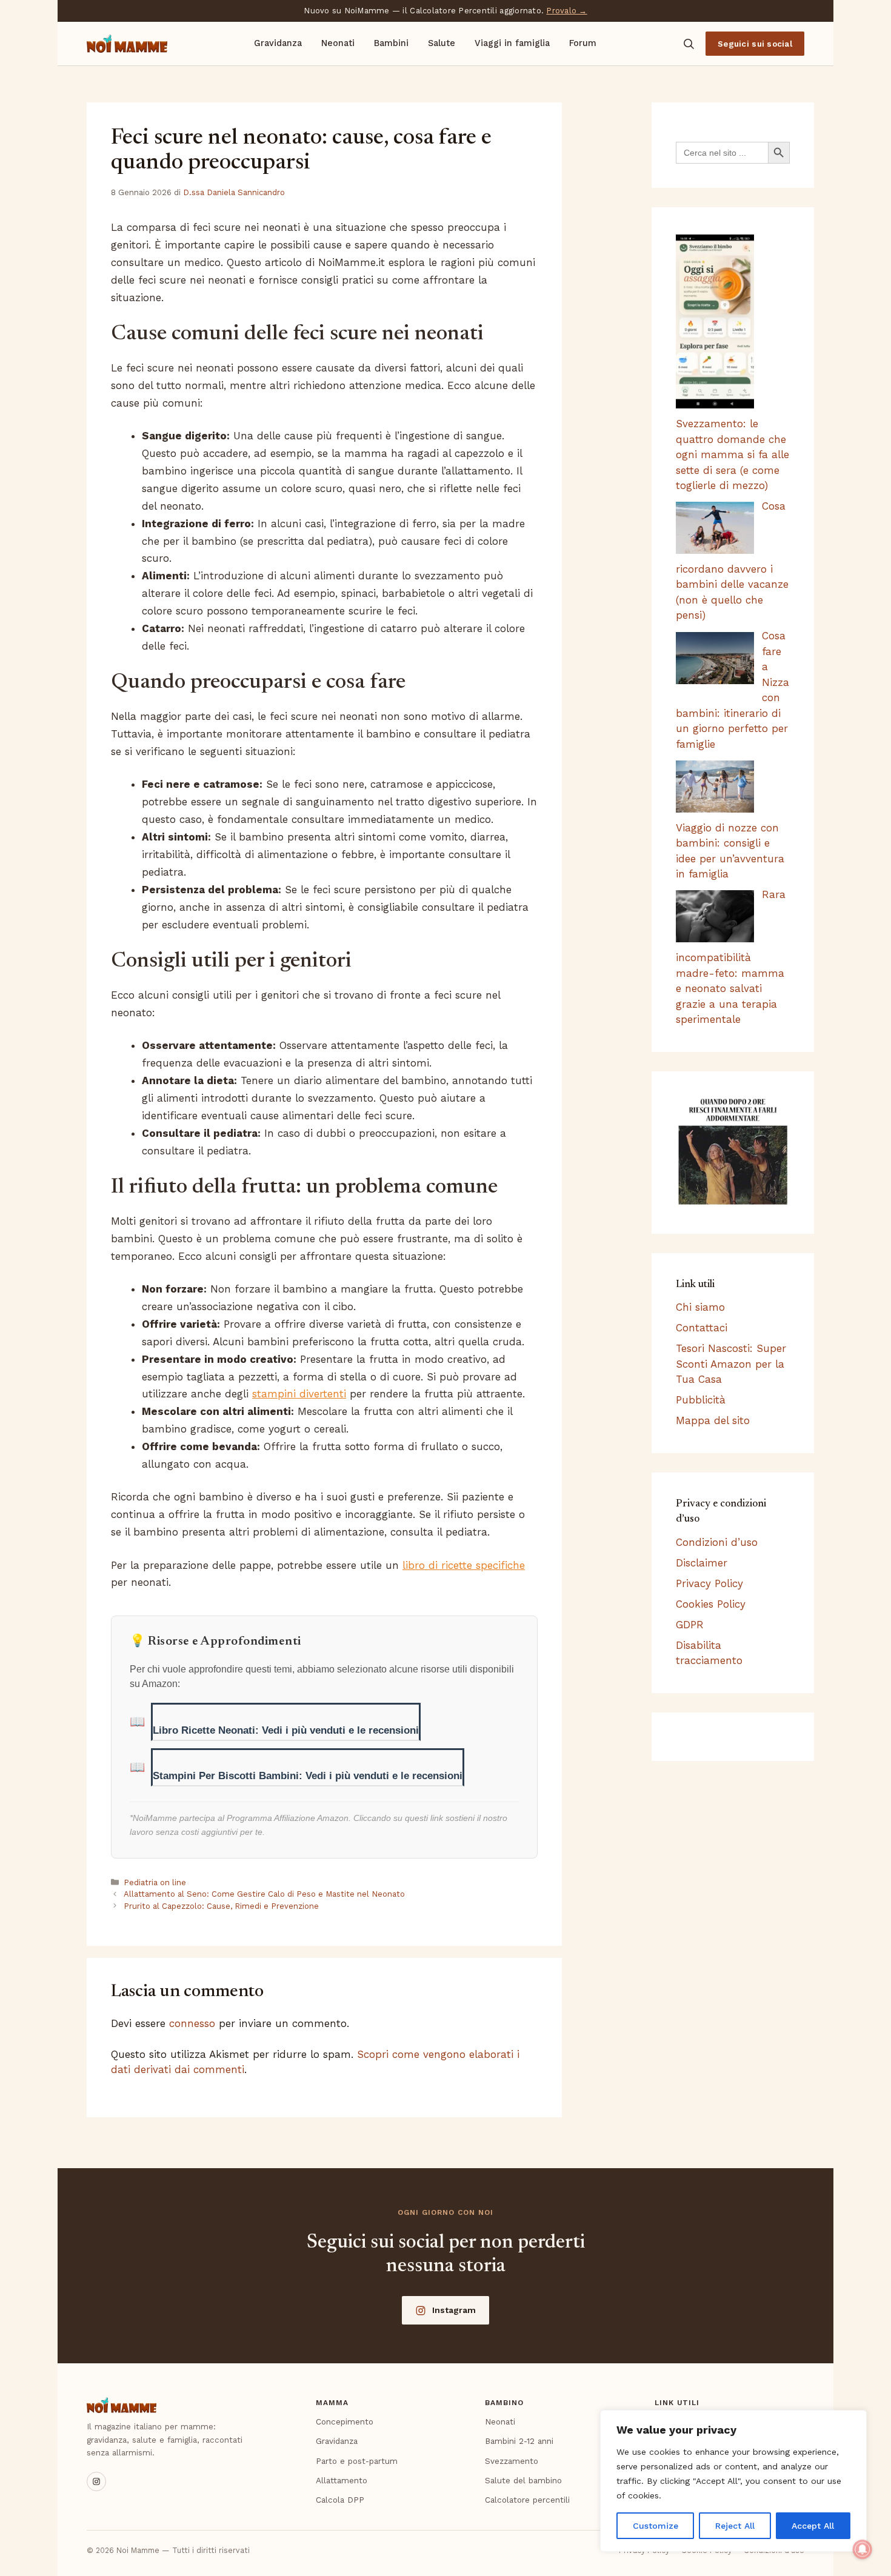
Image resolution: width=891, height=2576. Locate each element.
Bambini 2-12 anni (519, 2441)
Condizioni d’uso (717, 1542)
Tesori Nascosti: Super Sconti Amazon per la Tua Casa (731, 1364)
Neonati (338, 43)
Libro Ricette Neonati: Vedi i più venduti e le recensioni (286, 1730)
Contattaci (702, 1328)
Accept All (813, 2526)
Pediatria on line (155, 1882)
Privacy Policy (709, 1583)
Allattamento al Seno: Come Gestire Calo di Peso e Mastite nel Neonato (264, 1894)
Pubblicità (701, 1400)
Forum (583, 43)
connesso (192, 2023)
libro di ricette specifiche (464, 1565)
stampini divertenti (299, 1394)
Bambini (391, 43)
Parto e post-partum (357, 2461)
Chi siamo (700, 1307)
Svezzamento (512, 2461)
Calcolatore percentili (527, 2500)
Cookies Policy (711, 1604)
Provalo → (566, 11)
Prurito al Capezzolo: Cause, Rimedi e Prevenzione (221, 1906)
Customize (656, 2526)
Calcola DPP (340, 2500)
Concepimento (345, 2421)
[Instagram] (96, 2481)
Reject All (735, 2526)
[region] (733, 2481)
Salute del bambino (523, 2480)
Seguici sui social (755, 44)
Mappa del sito (713, 1420)
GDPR (690, 1625)
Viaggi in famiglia (512, 43)
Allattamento (342, 2480)
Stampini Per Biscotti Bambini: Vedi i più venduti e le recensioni (308, 1776)
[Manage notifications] (863, 2549)
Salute (442, 43)
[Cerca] (689, 44)
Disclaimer (702, 1563)
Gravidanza (278, 43)
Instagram (454, 2310)
